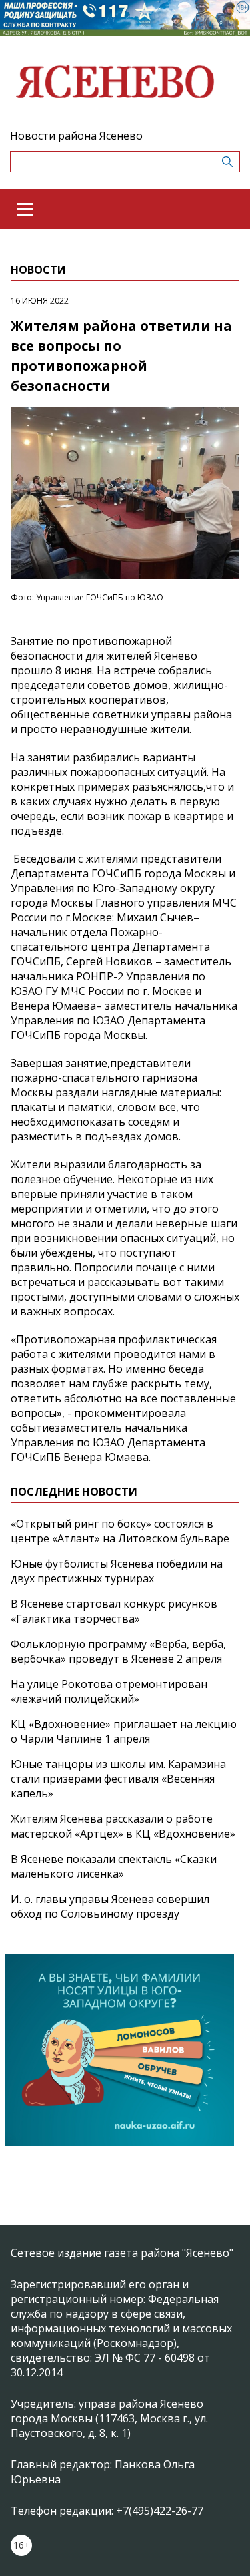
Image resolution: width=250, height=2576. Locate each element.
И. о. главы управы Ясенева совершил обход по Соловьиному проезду (110, 1906)
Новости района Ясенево (76, 136)
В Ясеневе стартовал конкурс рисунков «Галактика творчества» (114, 1611)
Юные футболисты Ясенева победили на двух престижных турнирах (117, 1571)
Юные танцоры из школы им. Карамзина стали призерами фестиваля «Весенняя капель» (118, 1779)
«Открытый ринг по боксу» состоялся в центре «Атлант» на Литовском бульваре (120, 1531)
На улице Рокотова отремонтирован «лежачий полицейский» (109, 1691)
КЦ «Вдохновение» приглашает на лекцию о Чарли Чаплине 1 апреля (124, 1731)
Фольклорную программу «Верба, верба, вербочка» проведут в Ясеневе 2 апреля (118, 1651)
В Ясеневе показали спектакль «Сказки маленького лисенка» (114, 1866)
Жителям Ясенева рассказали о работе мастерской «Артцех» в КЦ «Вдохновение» (123, 1826)
